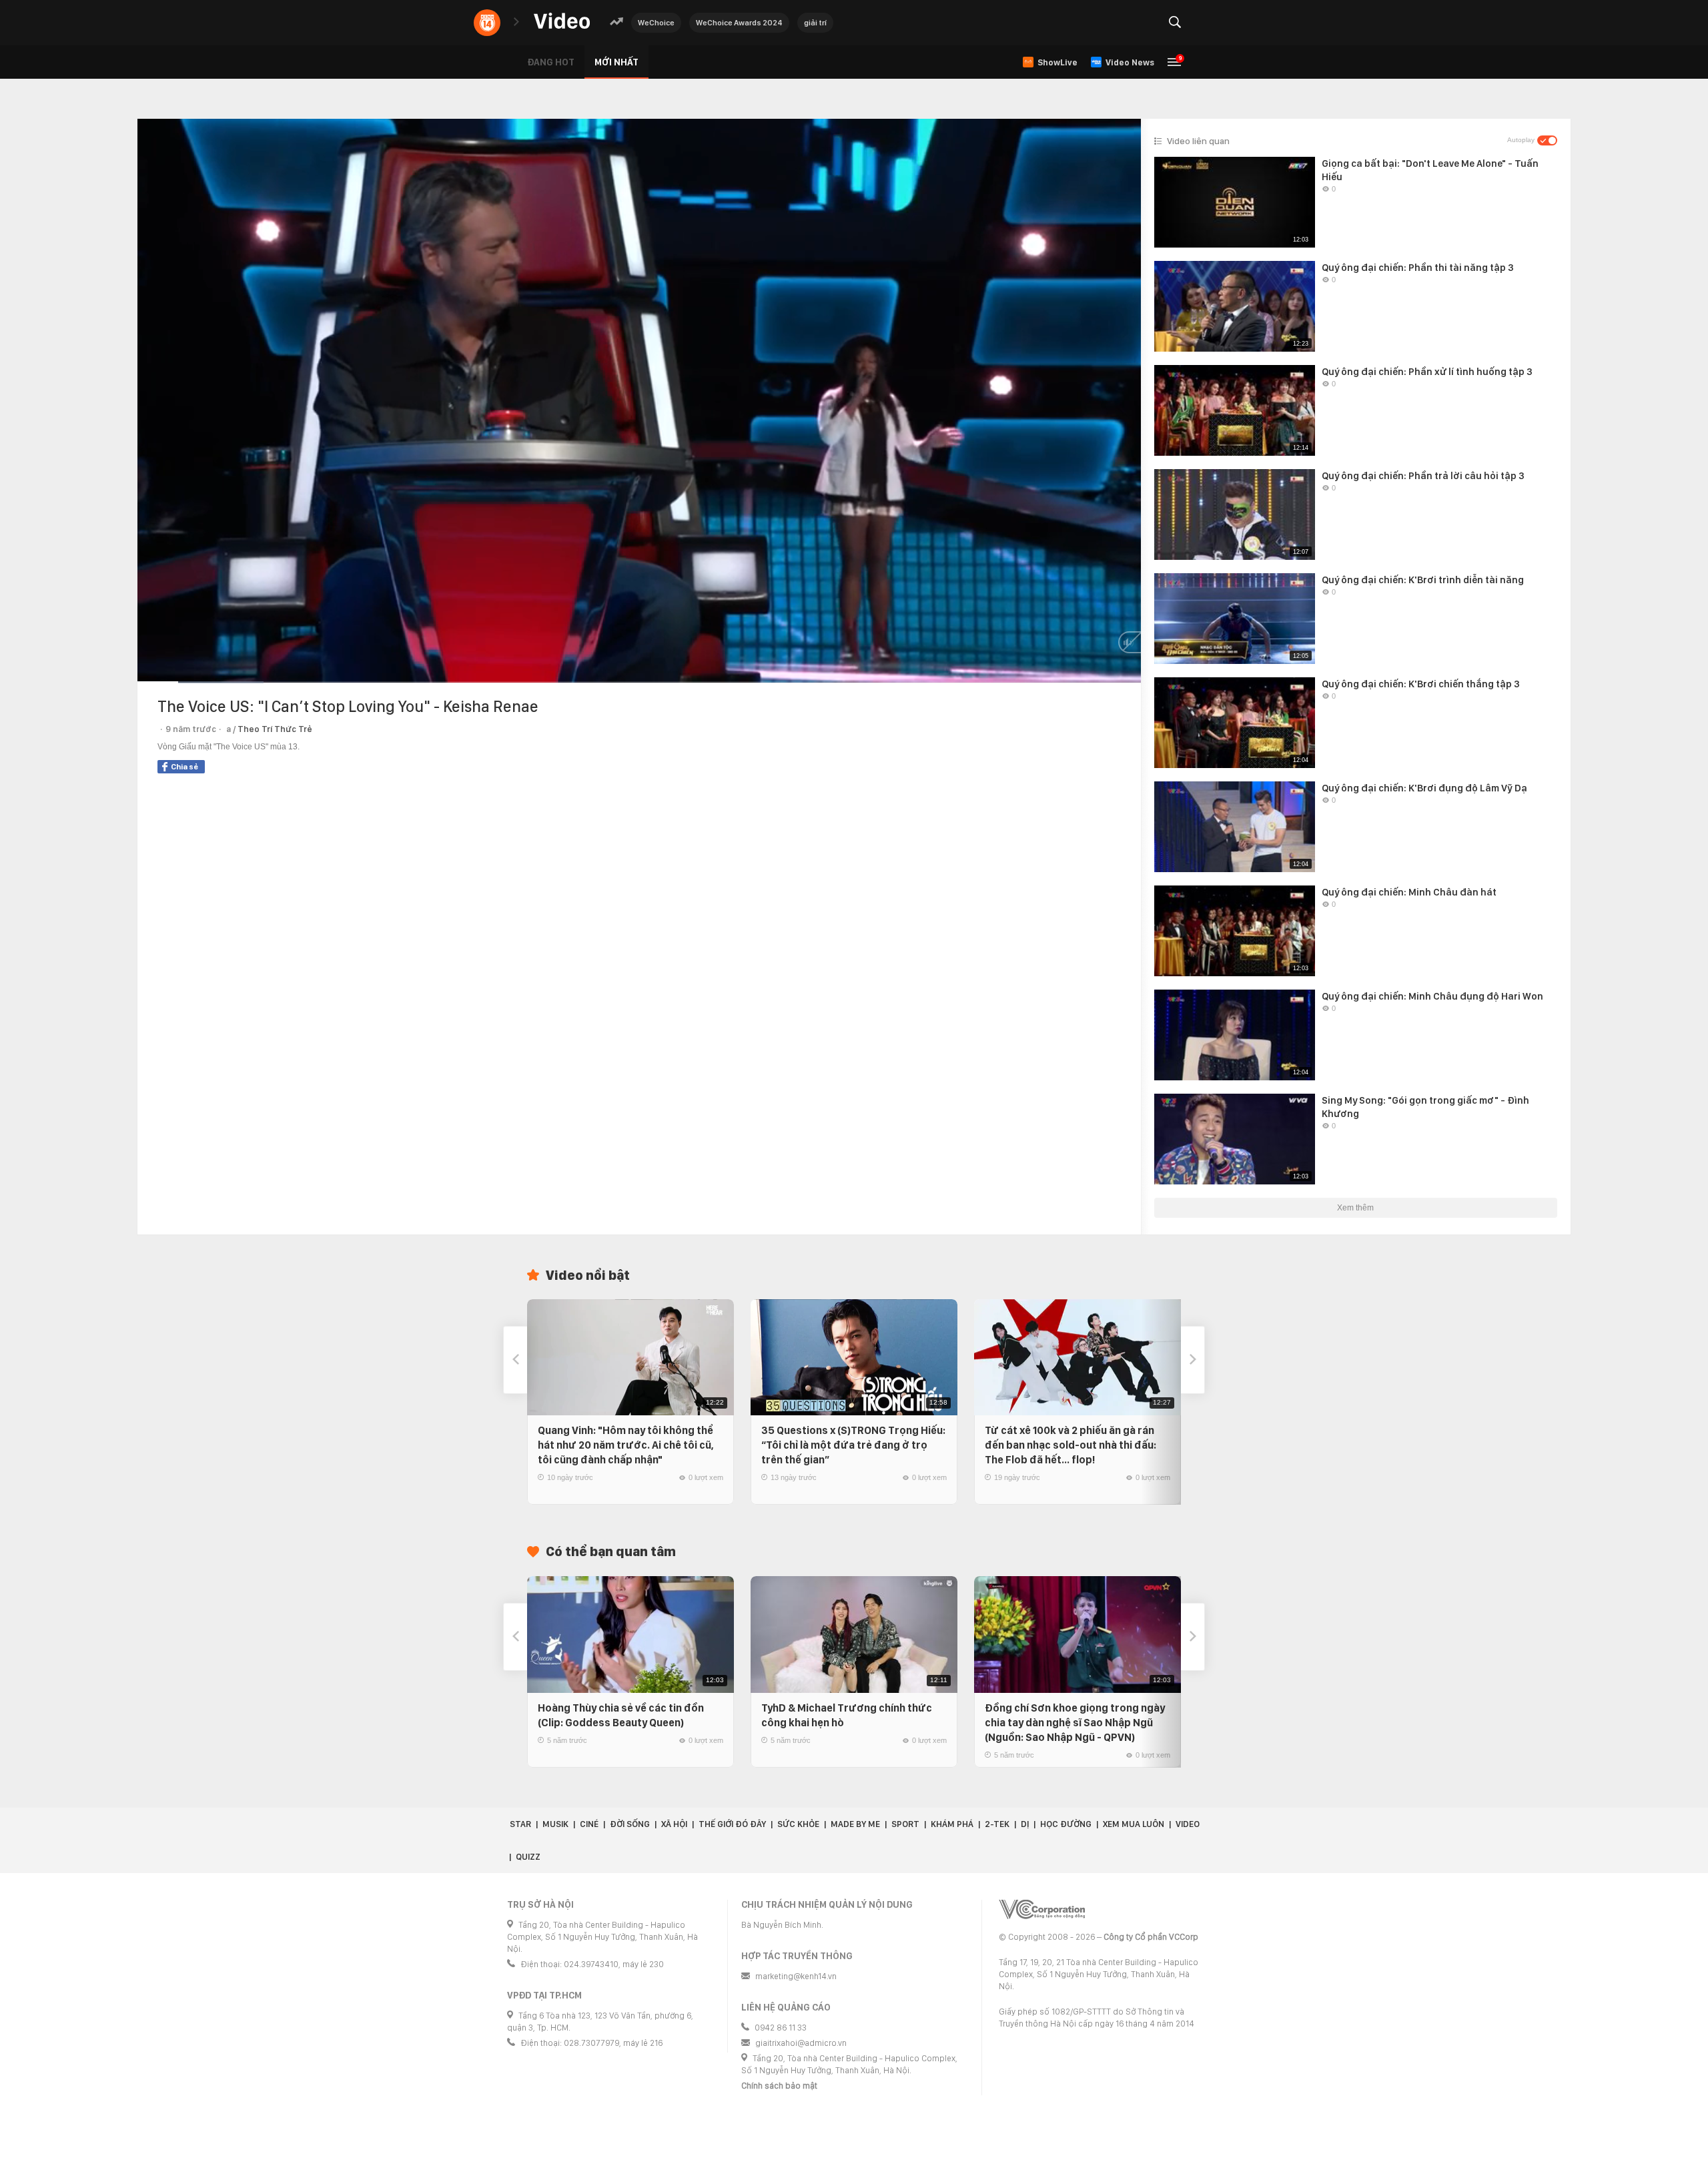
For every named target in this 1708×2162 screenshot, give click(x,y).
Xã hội (674, 1824)
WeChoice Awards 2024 (739, 23)
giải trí (815, 23)
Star (520, 1824)
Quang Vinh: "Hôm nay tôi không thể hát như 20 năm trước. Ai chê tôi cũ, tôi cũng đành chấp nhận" (626, 1445)
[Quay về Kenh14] (487, 23)
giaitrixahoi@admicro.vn (801, 2043)
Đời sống (630, 1824)
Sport (905, 1824)
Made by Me (855, 1824)
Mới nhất (616, 62)
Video (1188, 1824)
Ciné (589, 1824)
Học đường (1066, 1824)
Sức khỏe (798, 1824)
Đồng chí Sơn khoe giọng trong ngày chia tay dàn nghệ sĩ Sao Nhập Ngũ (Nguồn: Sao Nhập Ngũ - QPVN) (1075, 1723)
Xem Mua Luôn (1134, 1824)
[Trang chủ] (562, 22)
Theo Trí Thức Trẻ (275, 729)
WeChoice (656, 23)
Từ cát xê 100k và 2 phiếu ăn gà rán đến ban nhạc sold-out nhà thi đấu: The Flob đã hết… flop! (1071, 1445)
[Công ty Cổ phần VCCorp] (1042, 1909)
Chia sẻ (184, 767)
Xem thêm (1355, 1208)
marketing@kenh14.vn (796, 1976)
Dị (1025, 1824)
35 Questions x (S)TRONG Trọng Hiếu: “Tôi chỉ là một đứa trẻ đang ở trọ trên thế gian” (853, 1445)
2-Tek (997, 1824)
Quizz (528, 1857)
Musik (555, 1824)
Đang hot (551, 62)
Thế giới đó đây (732, 1824)
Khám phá (952, 1824)
